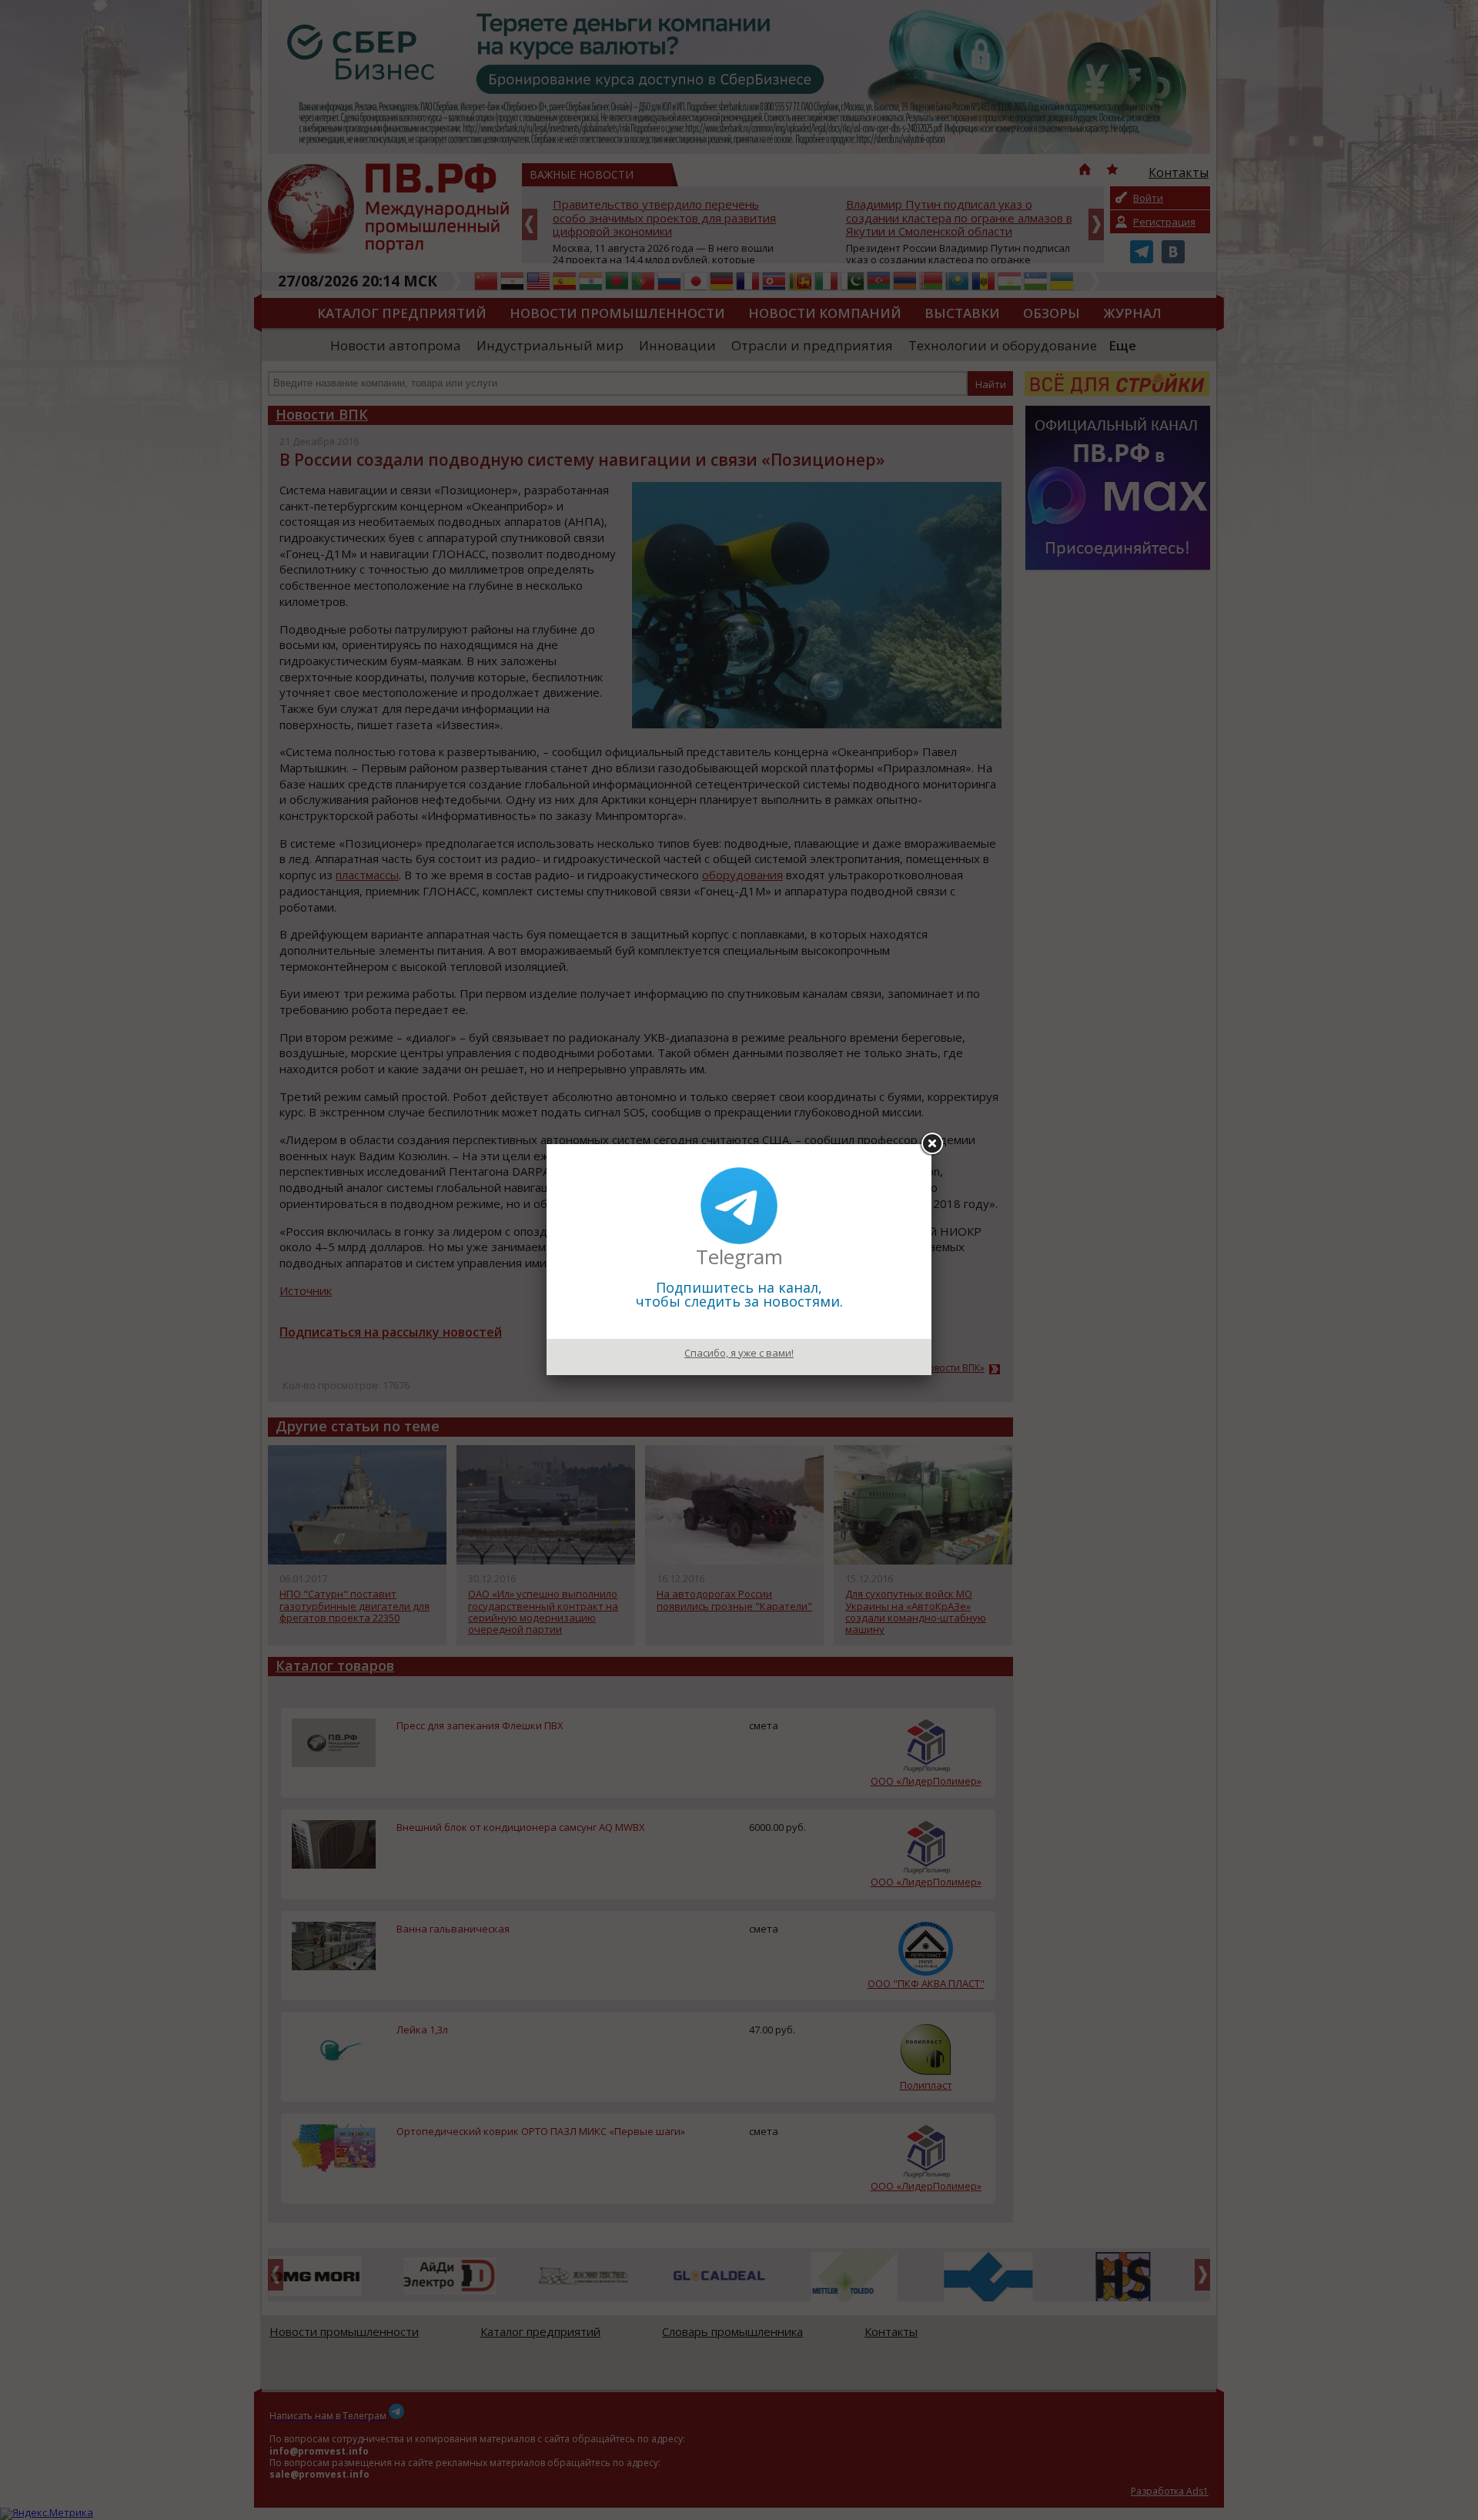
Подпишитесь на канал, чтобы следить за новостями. (739, 1294)
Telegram (739, 1257)
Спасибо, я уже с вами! (739, 1353)
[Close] (931, 1144)
